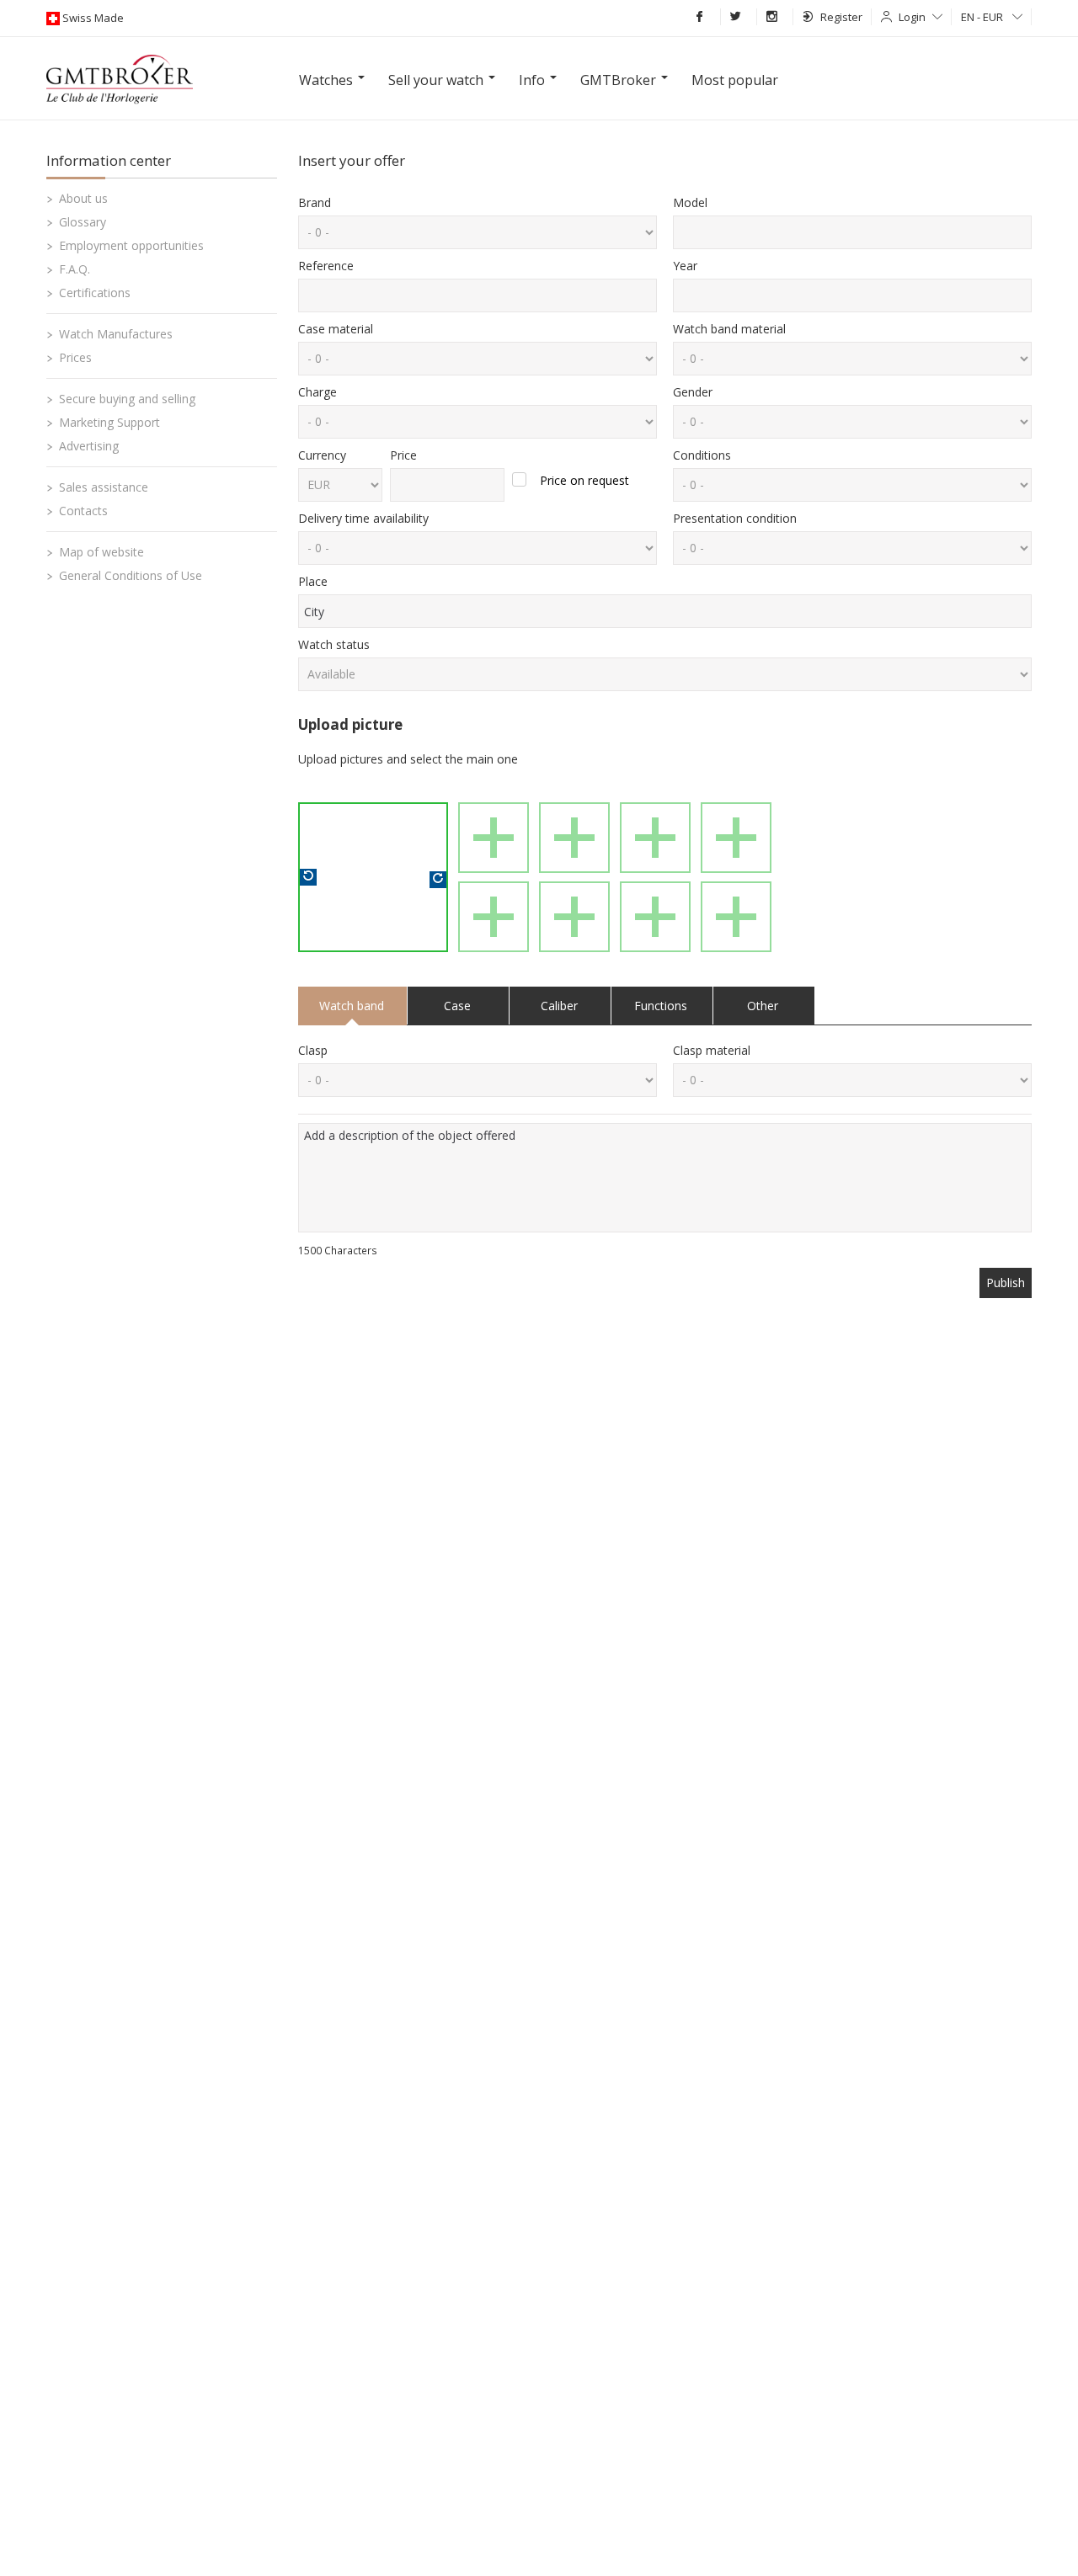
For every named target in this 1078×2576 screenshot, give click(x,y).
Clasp (313, 1050)
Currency (322, 455)
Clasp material (712, 1050)
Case (457, 1006)
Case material (336, 329)
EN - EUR (983, 17)
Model (690, 202)
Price (403, 455)
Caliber (559, 1006)
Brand (315, 202)
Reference (326, 266)
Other (763, 1006)
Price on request (584, 480)
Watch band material (729, 329)
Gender (693, 392)
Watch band (352, 1006)
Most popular (735, 80)
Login (912, 17)
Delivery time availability (363, 518)
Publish (1006, 1283)
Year (685, 266)
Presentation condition (735, 518)
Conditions (702, 455)
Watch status (334, 644)
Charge (318, 392)
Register (841, 17)
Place (313, 581)
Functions (661, 1006)
